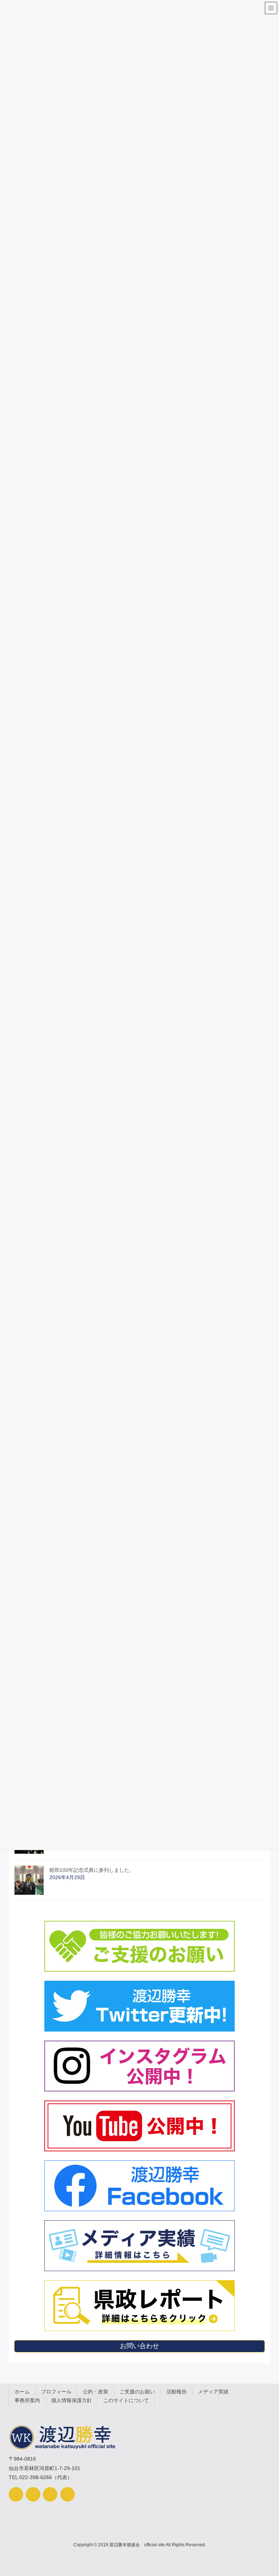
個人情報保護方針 (72, 2400)
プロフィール (56, 2392)
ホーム (22, 2392)
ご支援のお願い (137, 2392)
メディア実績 (213, 2392)
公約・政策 (96, 2392)
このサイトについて (126, 2400)
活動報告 (177, 2392)
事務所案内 (27, 2400)
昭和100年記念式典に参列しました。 (92, 1870)
